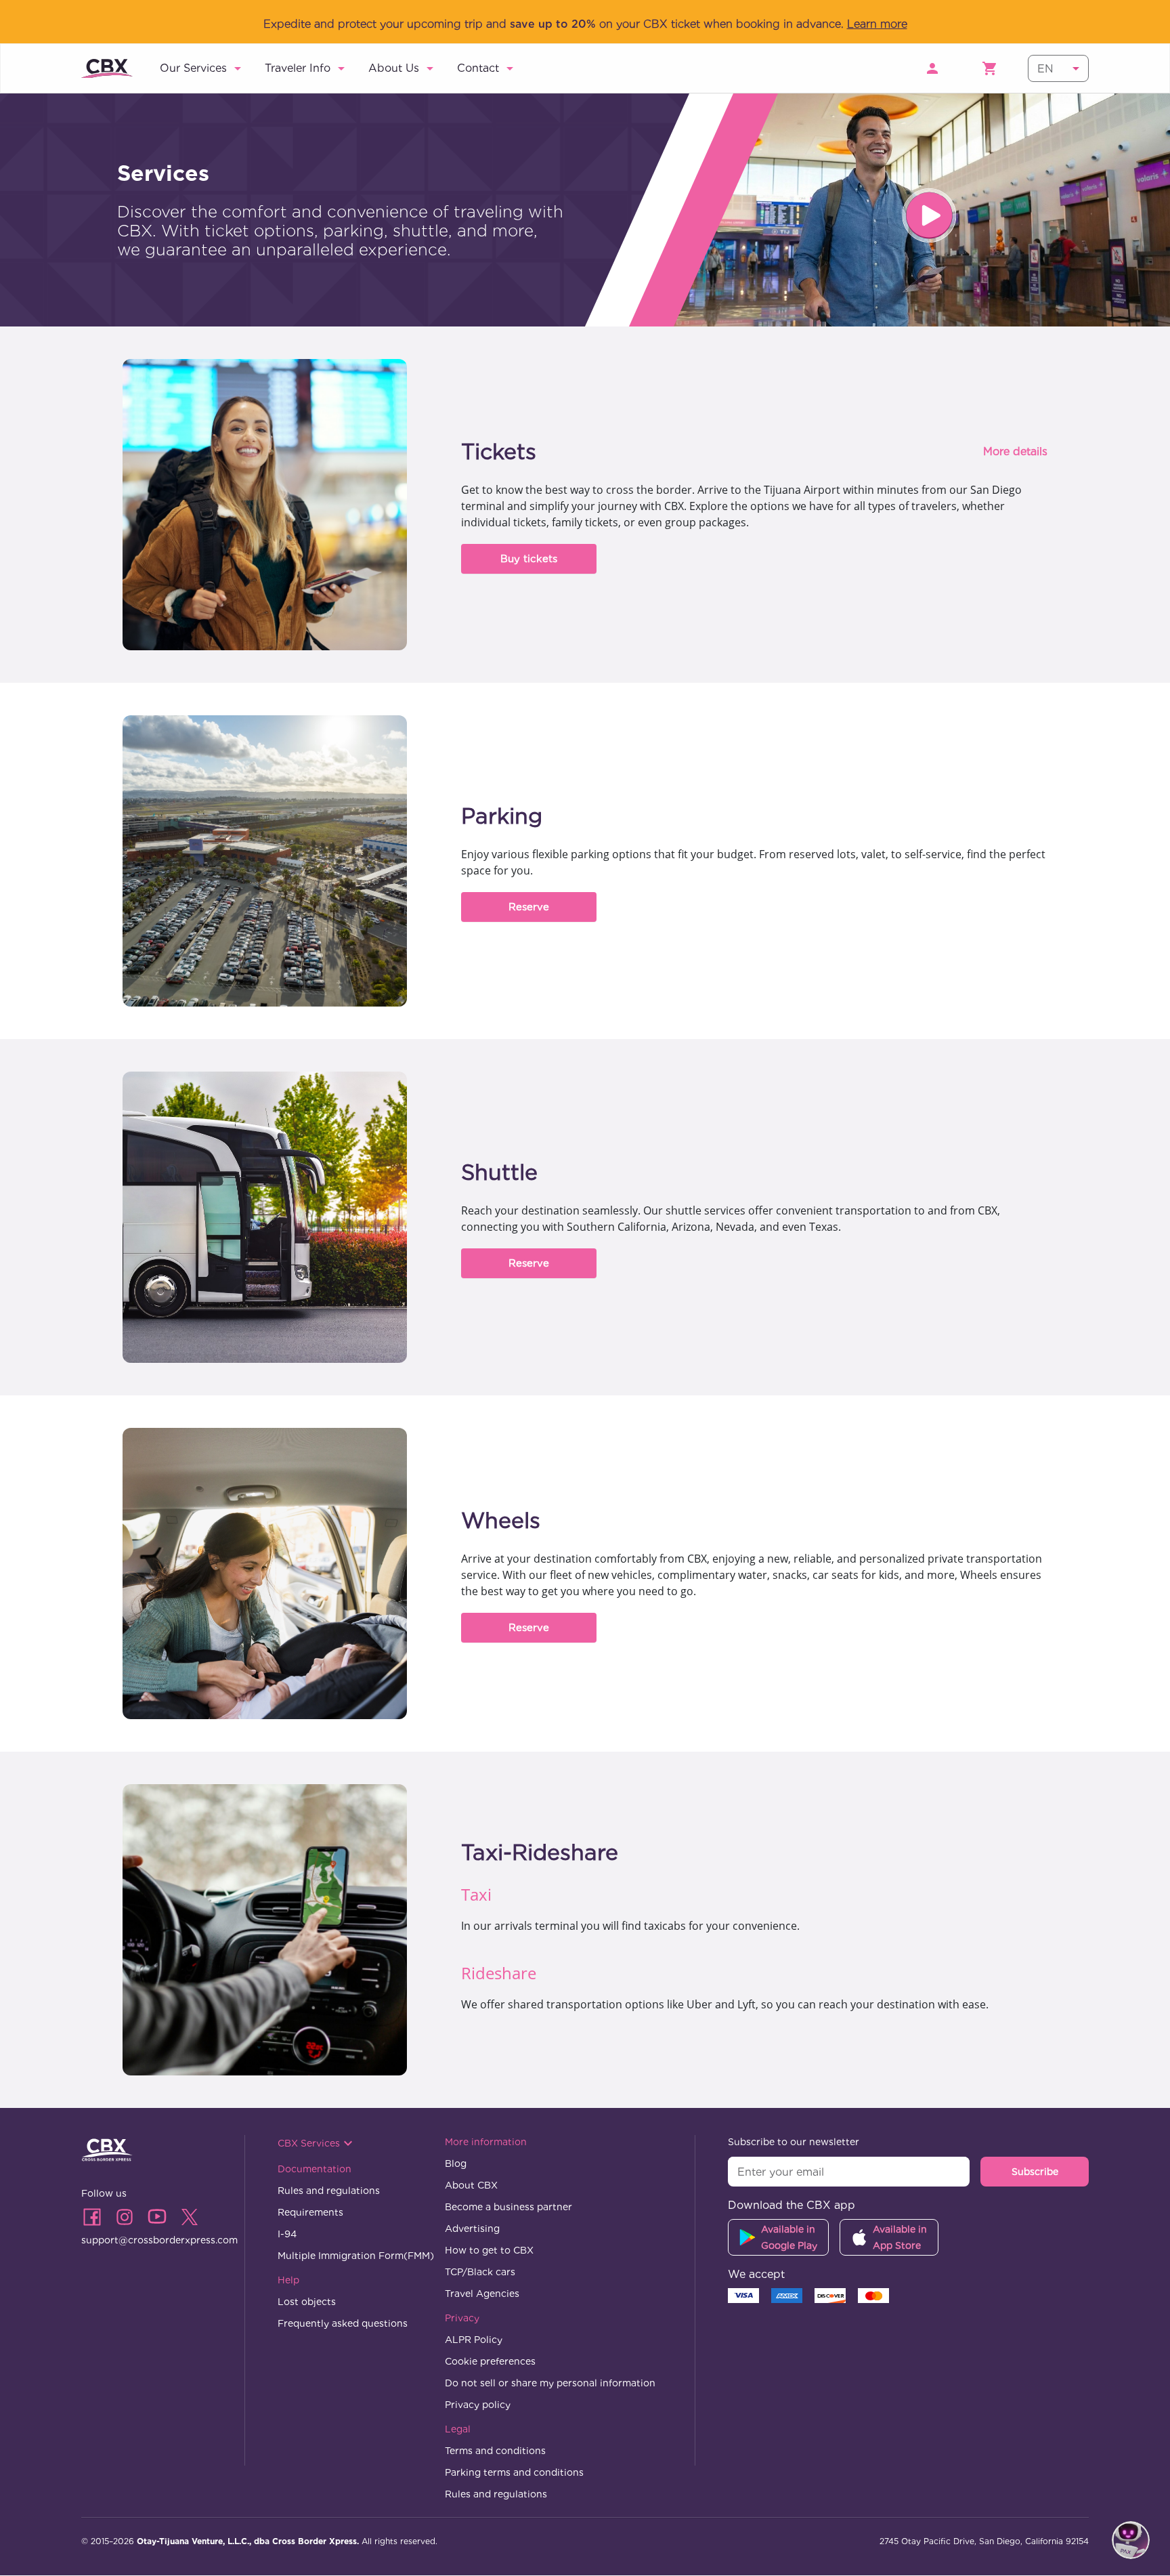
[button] (203, 68)
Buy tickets (529, 559)
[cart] (990, 68)
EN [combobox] (1045, 69)
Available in (789, 2238)
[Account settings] (932, 68)
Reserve (529, 907)
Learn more (877, 24)
